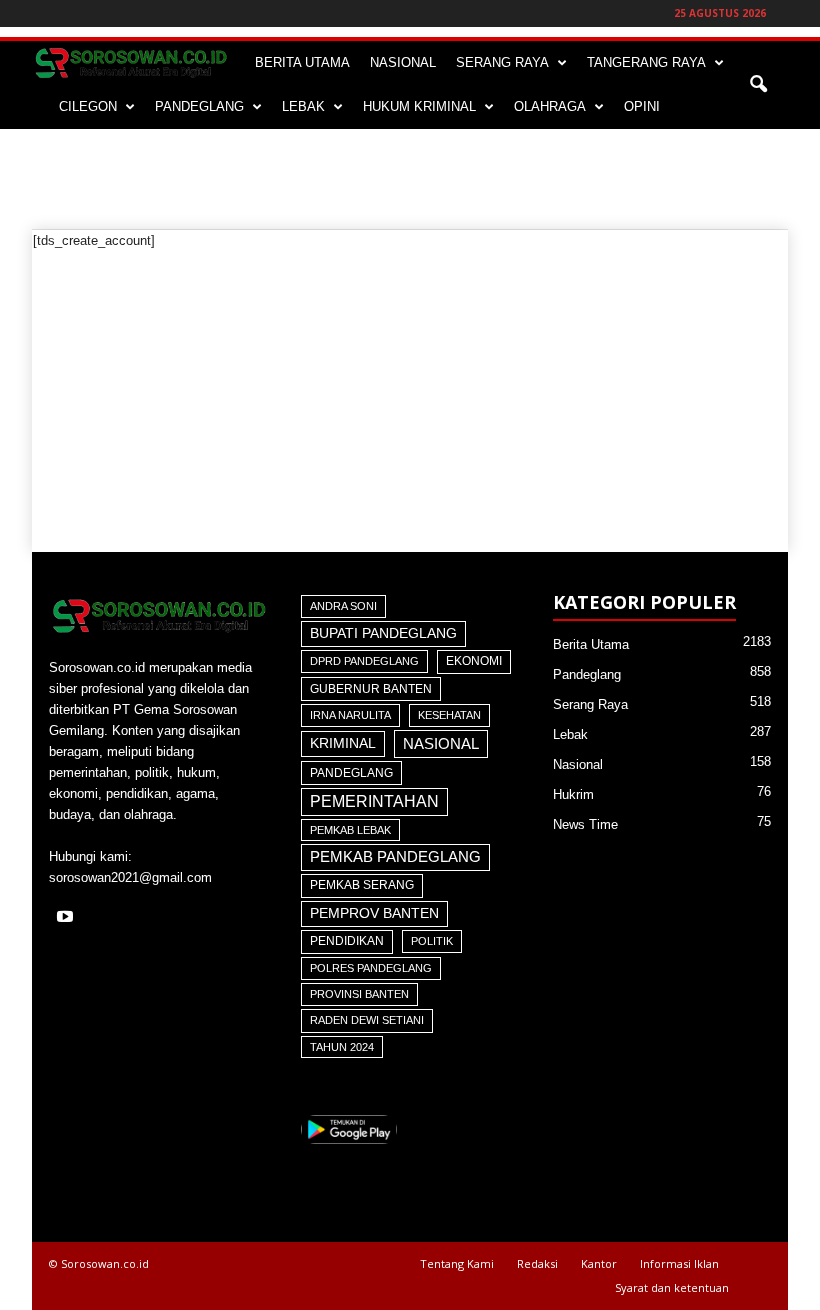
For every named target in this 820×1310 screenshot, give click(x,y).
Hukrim (573, 794)
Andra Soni (343, 606)
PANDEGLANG (199, 106)
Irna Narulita (350, 715)
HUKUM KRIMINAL (419, 106)
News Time (585, 824)
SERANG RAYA (502, 62)
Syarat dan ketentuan (672, 1287)
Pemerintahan (374, 801)
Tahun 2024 (342, 1047)
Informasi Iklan (679, 1263)
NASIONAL (403, 62)
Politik (432, 941)
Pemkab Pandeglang (395, 857)
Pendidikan (347, 941)
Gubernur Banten (371, 689)
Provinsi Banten (359, 994)
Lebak (570, 734)
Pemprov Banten (374, 913)
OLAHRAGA (550, 106)
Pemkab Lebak (350, 830)
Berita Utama (591, 644)
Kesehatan (449, 715)
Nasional (441, 743)
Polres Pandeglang (371, 968)
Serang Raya (590, 704)
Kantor (599, 1263)
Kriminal (343, 743)
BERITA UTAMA (302, 62)
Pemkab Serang (362, 885)
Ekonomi (474, 661)
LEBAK (303, 106)
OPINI (642, 106)
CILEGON (88, 106)
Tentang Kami (457, 1263)
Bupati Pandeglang (383, 633)
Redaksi (537, 1263)
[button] (758, 85)
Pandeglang (351, 773)
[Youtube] (67, 918)
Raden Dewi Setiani (367, 1020)
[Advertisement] (410, 179)
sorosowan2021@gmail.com (130, 877)
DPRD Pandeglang (364, 661)
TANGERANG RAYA (646, 62)
